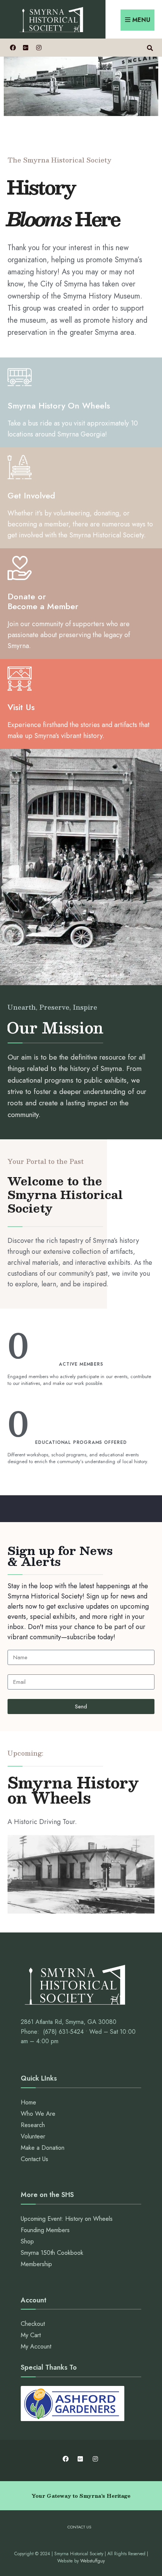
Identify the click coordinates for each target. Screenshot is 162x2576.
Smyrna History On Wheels (59, 405)
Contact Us (34, 2159)
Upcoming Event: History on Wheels (67, 2219)
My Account (36, 2346)
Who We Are (38, 2114)
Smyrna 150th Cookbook (52, 2253)
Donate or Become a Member (43, 601)
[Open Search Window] (150, 47)
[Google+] (25, 47)
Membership (36, 2264)
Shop (27, 2241)
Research (33, 2125)
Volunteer (33, 2136)
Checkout (33, 2324)
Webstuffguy (92, 2561)
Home (28, 2102)
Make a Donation (43, 2148)
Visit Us (21, 707)
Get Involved (31, 495)
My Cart (31, 2335)
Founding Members (45, 2230)
